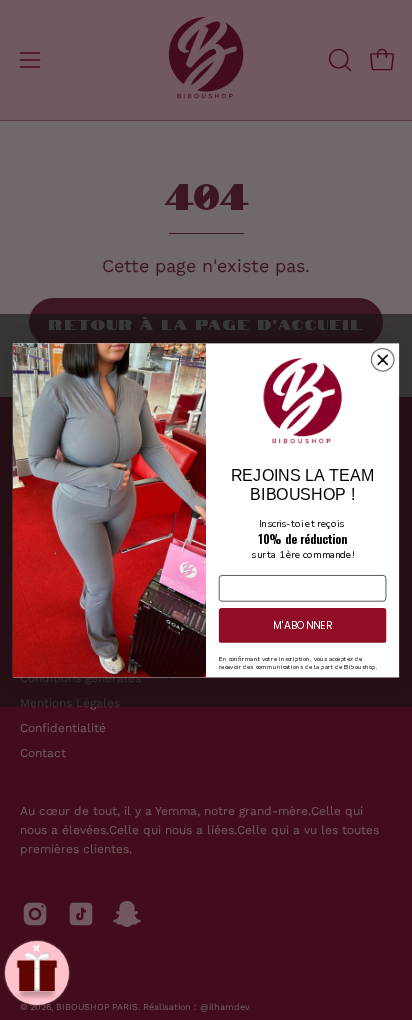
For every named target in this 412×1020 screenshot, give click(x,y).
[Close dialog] (382, 359)
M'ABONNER (302, 624)
